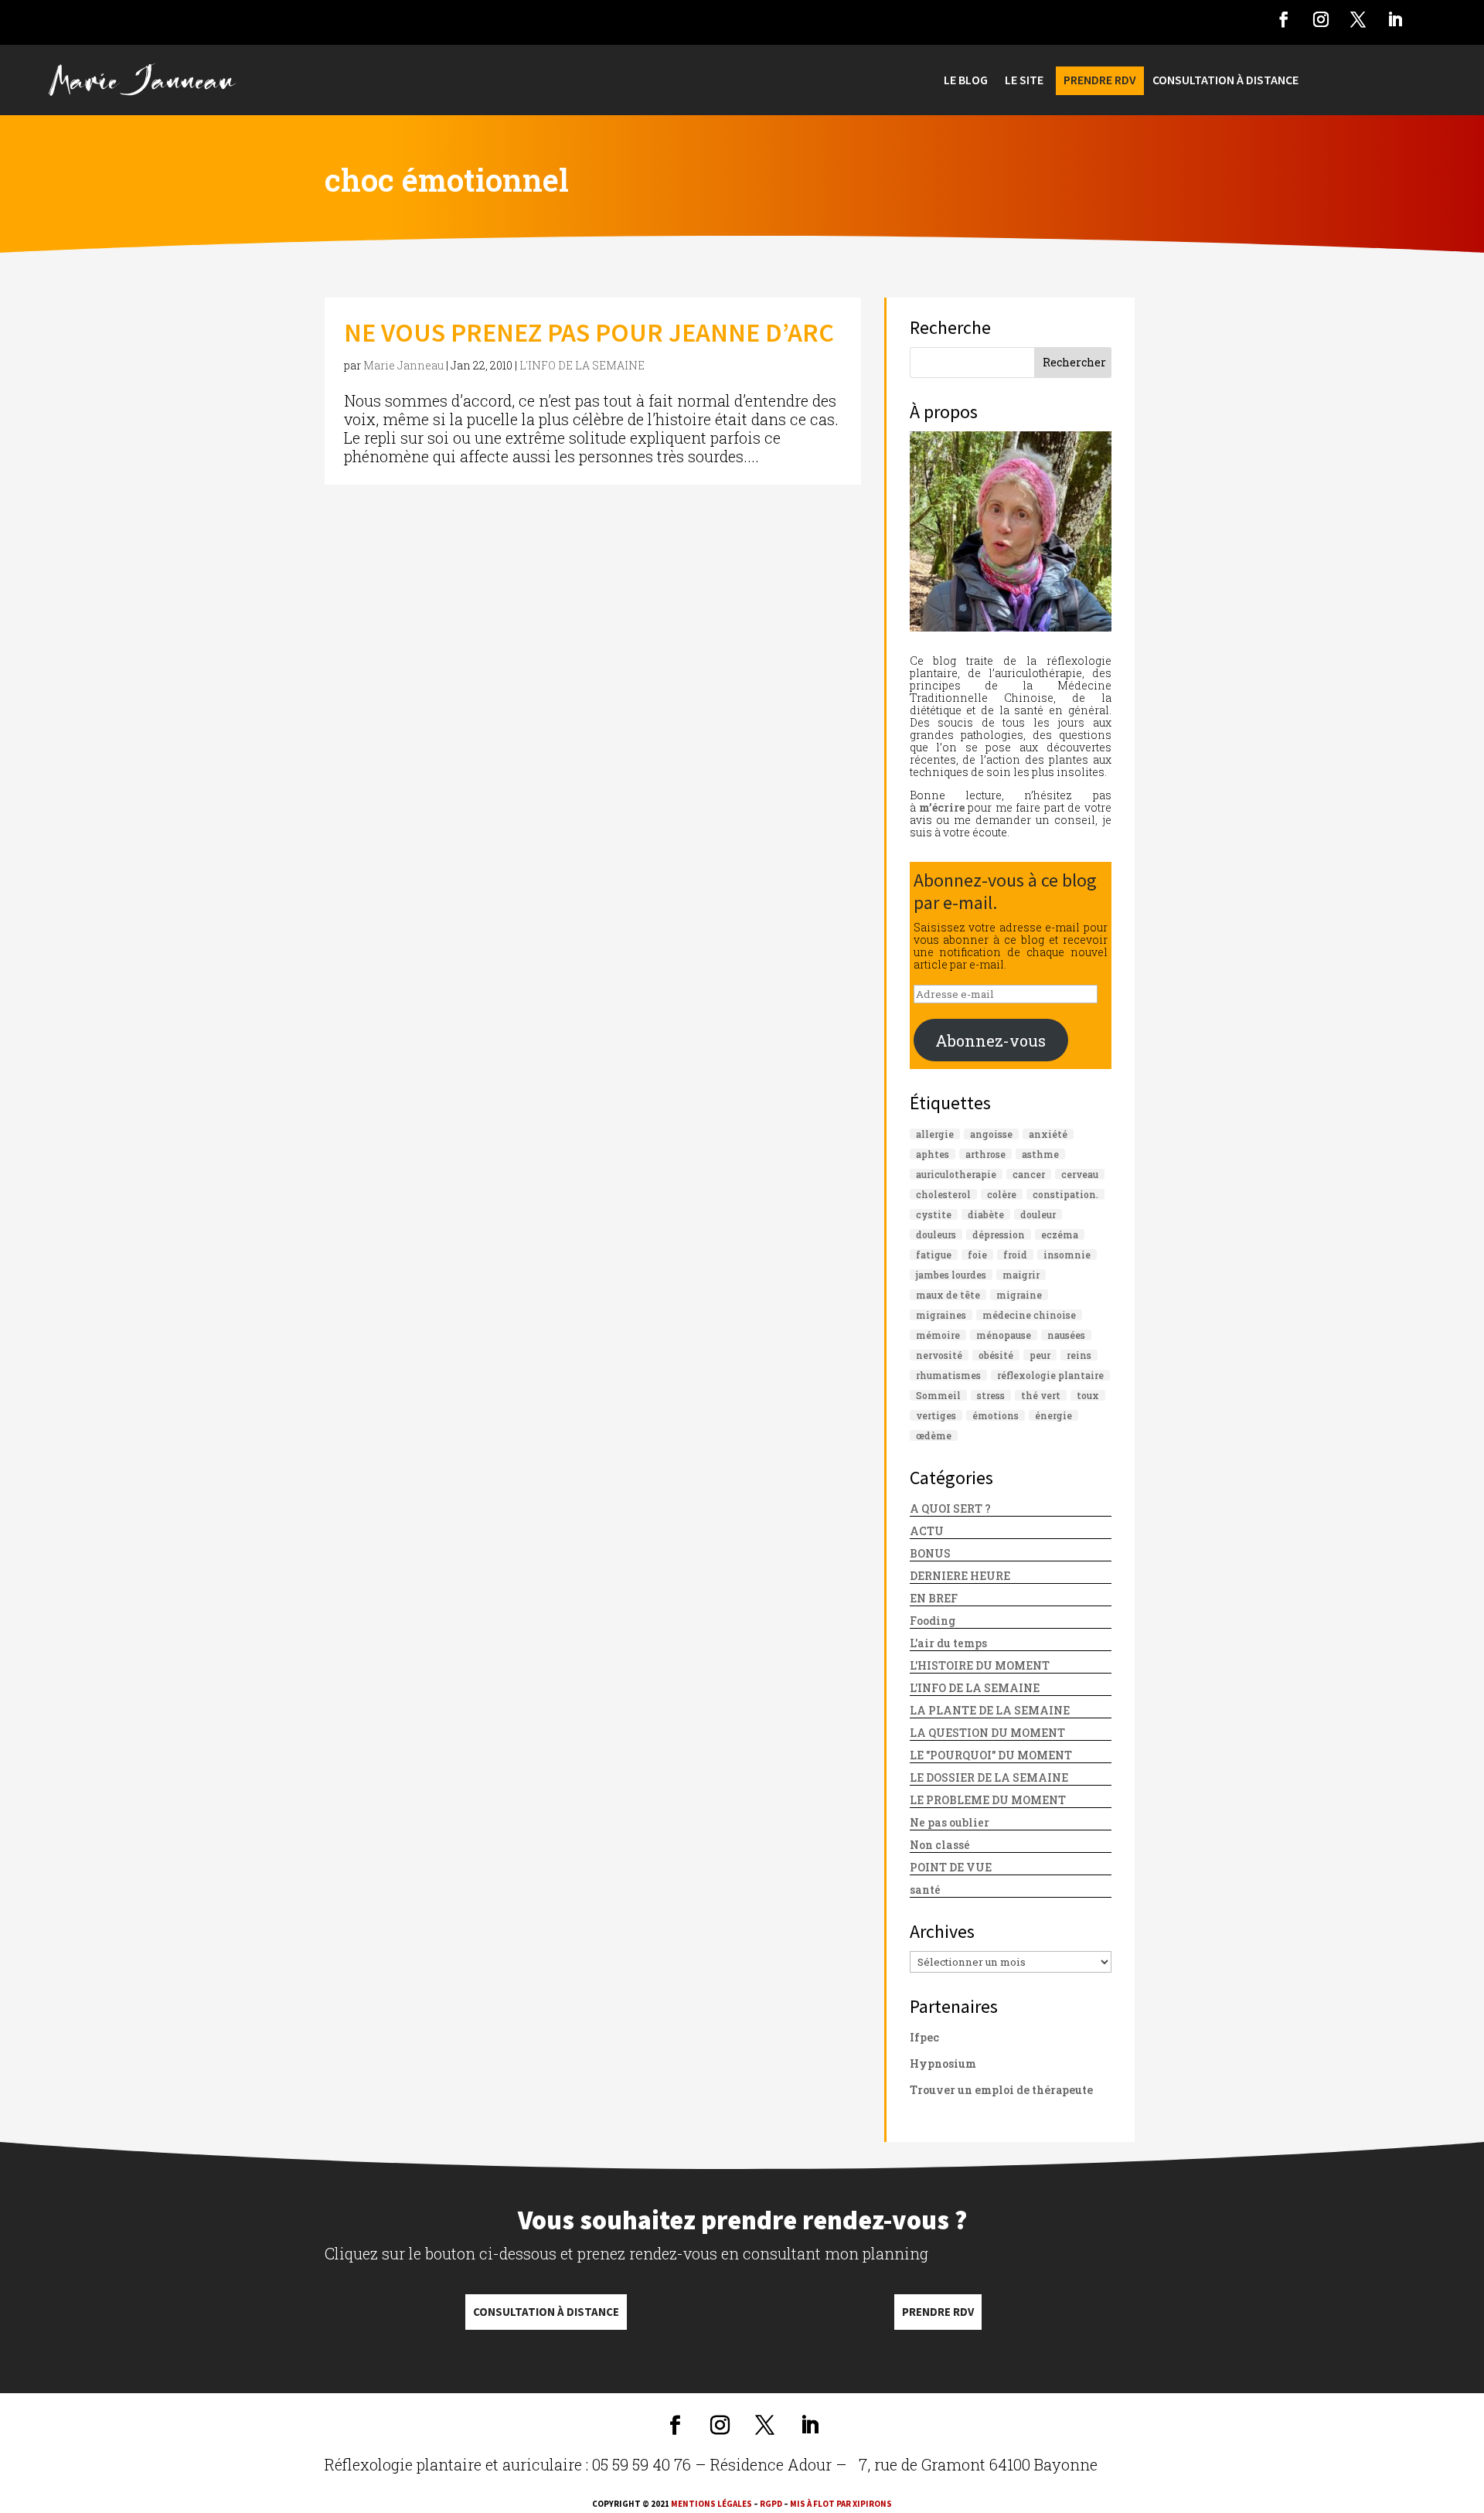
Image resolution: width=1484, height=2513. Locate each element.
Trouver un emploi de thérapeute (1001, 2090)
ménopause (1004, 1335)
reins (1079, 1355)
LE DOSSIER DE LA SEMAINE (989, 1777)
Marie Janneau (403, 365)
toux (1088, 1395)
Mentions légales (711, 2504)
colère (1002, 1194)
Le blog (966, 81)
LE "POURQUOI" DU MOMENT (991, 1755)
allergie (935, 1134)
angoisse (991, 1134)
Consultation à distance (546, 2312)
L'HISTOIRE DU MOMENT (980, 1665)
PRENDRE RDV (1100, 81)
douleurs (936, 1234)
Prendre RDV (938, 2312)
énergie (1053, 1415)
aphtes (933, 1154)
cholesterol (943, 1194)
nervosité (939, 1355)
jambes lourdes (951, 1275)
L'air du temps (948, 1643)
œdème (934, 1435)
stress (991, 1395)
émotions (996, 1415)
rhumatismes (948, 1375)
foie (977, 1255)
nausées (1066, 1335)
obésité (996, 1355)
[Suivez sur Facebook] (1284, 19)
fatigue (934, 1255)
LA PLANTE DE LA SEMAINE (990, 1710)
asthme (1040, 1154)
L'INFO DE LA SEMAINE (582, 365)
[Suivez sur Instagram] (1321, 19)
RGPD (771, 2504)
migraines (941, 1315)
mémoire (938, 1335)
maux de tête (948, 1295)
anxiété (1048, 1134)
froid (1015, 1255)
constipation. (1065, 1194)
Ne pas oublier (950, 1822)
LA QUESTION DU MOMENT (987, 1733)
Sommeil (938, 1395)
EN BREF (934, 1598)
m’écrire (942, 807)
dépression (999, 1234)
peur (1040, 1355)
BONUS (930, 1553)
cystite (934, 1214)
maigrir (1021, 1275)
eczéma (1060, 1234)
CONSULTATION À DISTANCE (1225, 81)
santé (925, 1890)
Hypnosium (943, 2064)
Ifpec (924, 2037)
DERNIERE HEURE (960, 1576)
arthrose (985, 1154)
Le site (1024, 81)
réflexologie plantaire (1050, 1375)
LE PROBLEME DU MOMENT (988, 1800)
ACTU (927, 1531)
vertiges (936, 1415)
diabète (986, 1214)
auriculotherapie (956, 1174)
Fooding (933, 1621)
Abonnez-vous (990, 1040)
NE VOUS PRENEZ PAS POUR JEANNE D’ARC (589, 332)
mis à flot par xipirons (841, 2504)
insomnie (1067, 1255)
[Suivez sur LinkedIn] (1395, 19)
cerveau (1080, 1174)
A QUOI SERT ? (950, 1508)
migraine (1019, 1295)
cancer (1029, 1174)
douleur (1038, 1214)
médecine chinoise (1029, 1315)
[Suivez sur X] (1358, 19)
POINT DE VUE (951, 1867)
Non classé (940, 1845)
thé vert (1041, 1395)
